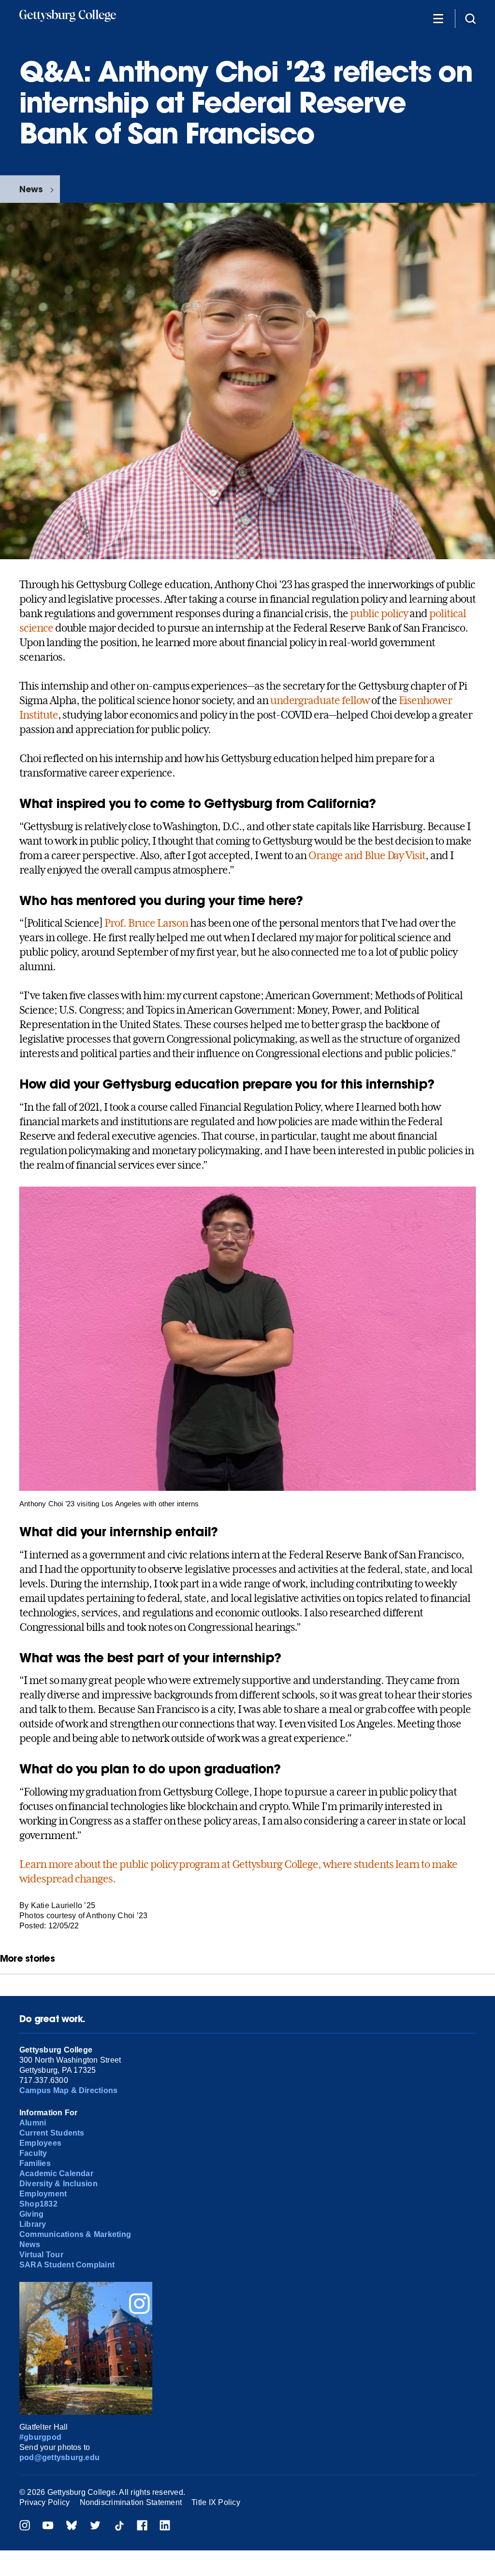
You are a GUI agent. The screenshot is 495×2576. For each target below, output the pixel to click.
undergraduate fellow (320, 700)
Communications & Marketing (75, 2234)
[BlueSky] (72, 2526)
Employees (40, 2143)
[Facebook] (142, 2526)
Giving (31, 2214)
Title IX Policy (216, 2502)
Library (33, 2224)
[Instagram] (25, 2526)
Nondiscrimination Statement (131, 2502)
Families (35, 2163)
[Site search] (470, 18)
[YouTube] (48, 2526)
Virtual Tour (41, 2255)
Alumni (33, 2123)
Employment (43, 2194)
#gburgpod (40, 2437)
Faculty (33, 2153)
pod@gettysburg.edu (59, 2457)
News (31, 189)
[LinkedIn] (165, 2526)
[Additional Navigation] (438, 18)
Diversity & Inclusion (58, 2184)
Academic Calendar (56, 2173)
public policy (379, 613)
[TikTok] (119, 2526)
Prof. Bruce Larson (146, 923)
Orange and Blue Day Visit (367, 855)
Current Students (52, 2133)
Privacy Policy (44, 2502)
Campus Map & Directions (69, 2090)
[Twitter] (95, 2526)
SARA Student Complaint (67, 2265)
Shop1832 (38, 2204)
